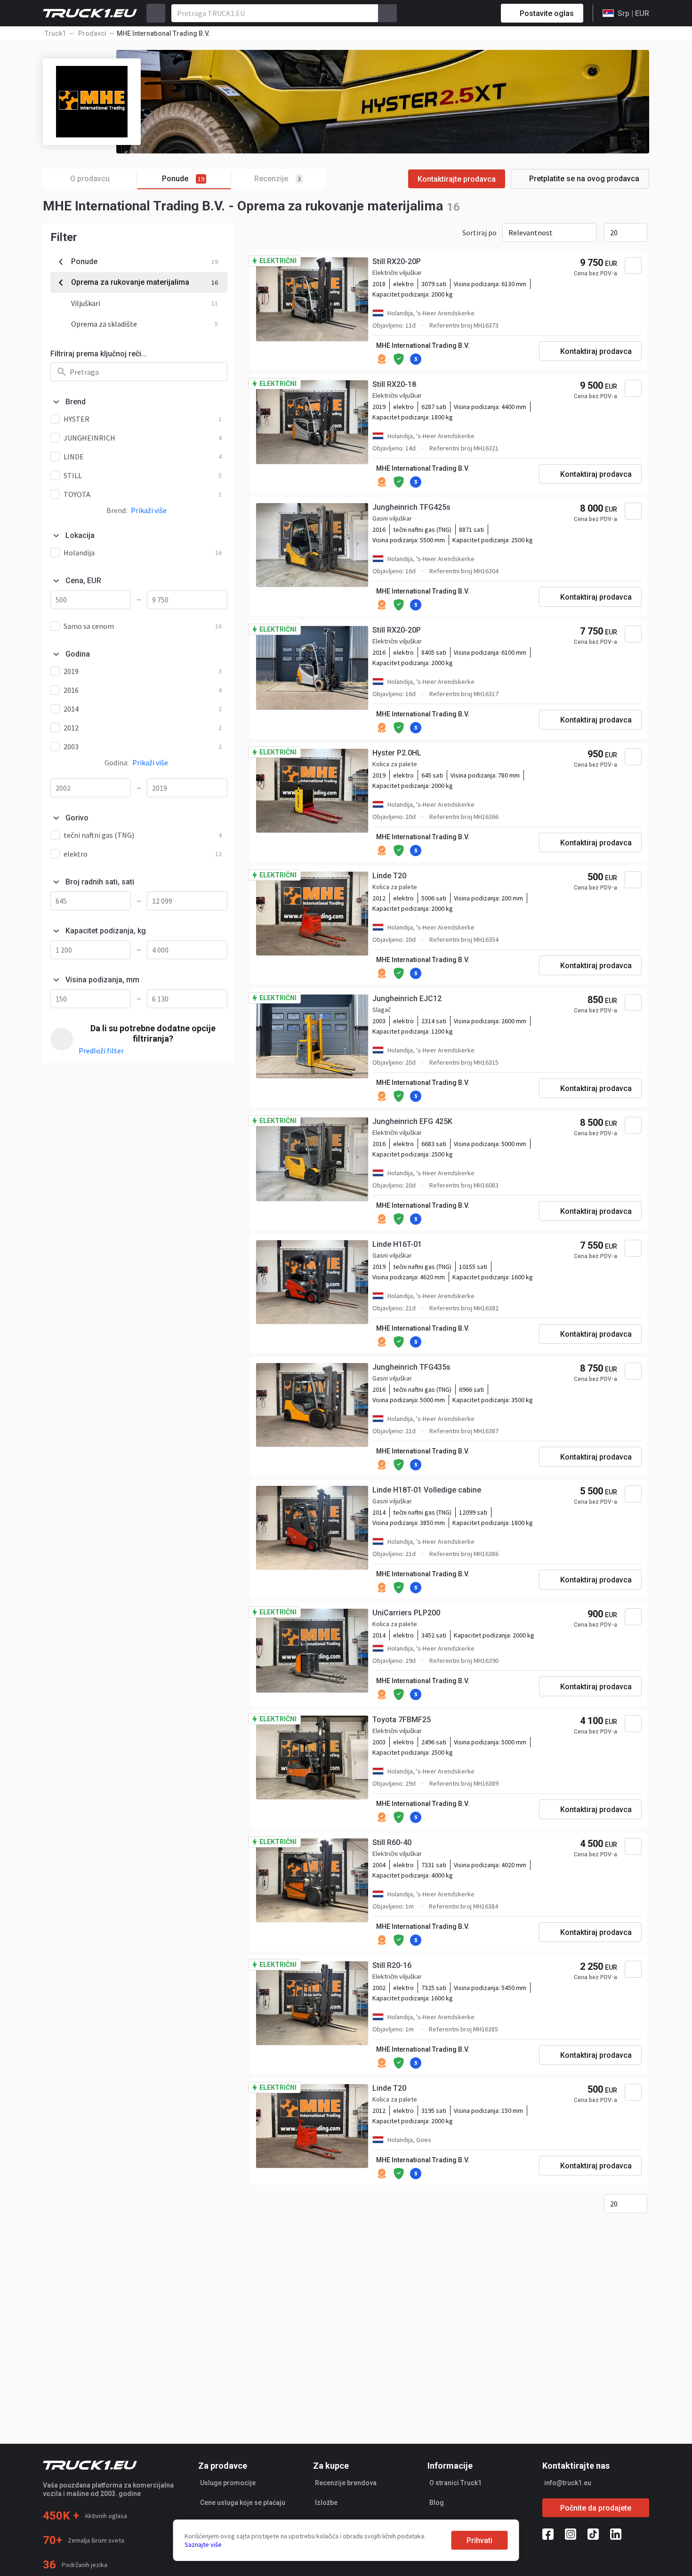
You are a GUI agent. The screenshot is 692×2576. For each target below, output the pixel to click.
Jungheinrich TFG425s (411, 507)
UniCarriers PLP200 (406, 1613)
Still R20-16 (392, 1965)
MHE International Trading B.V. (423, 345)
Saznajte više (203, 2544)
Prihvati (479, 2540)
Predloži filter (101, 1051)
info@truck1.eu (568, 2483)
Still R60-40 (392, 1842)
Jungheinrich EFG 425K (412, 1121)
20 (614, 233)
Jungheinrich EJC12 (407, 999)
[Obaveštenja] (460, 13)
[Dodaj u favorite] (633, 265)
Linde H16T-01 (397, 1244)
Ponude (183, 179)
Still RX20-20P (397, 261)
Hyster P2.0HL (397, 753)
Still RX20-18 (394, 384)
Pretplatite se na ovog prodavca (584, 179)
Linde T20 (389, 876)
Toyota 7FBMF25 (402, 1720)
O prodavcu (90, 179)
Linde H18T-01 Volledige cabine (427, 1490)
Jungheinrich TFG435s (411, 1367)
